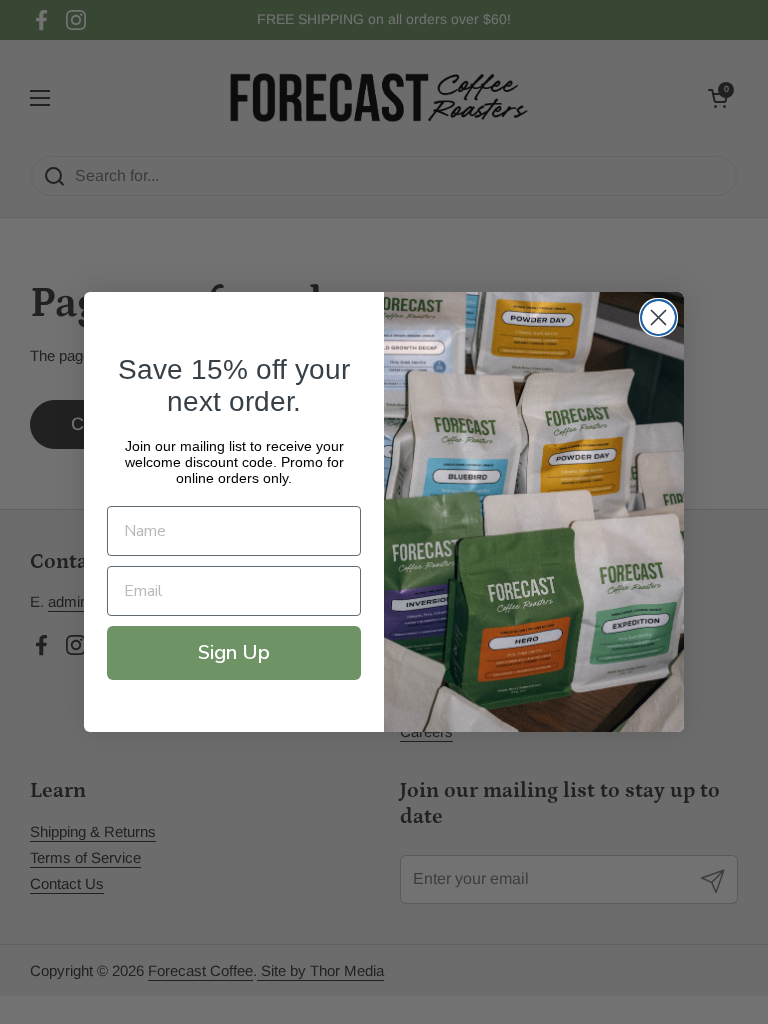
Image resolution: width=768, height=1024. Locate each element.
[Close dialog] (658, 317)
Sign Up (234, 652)
